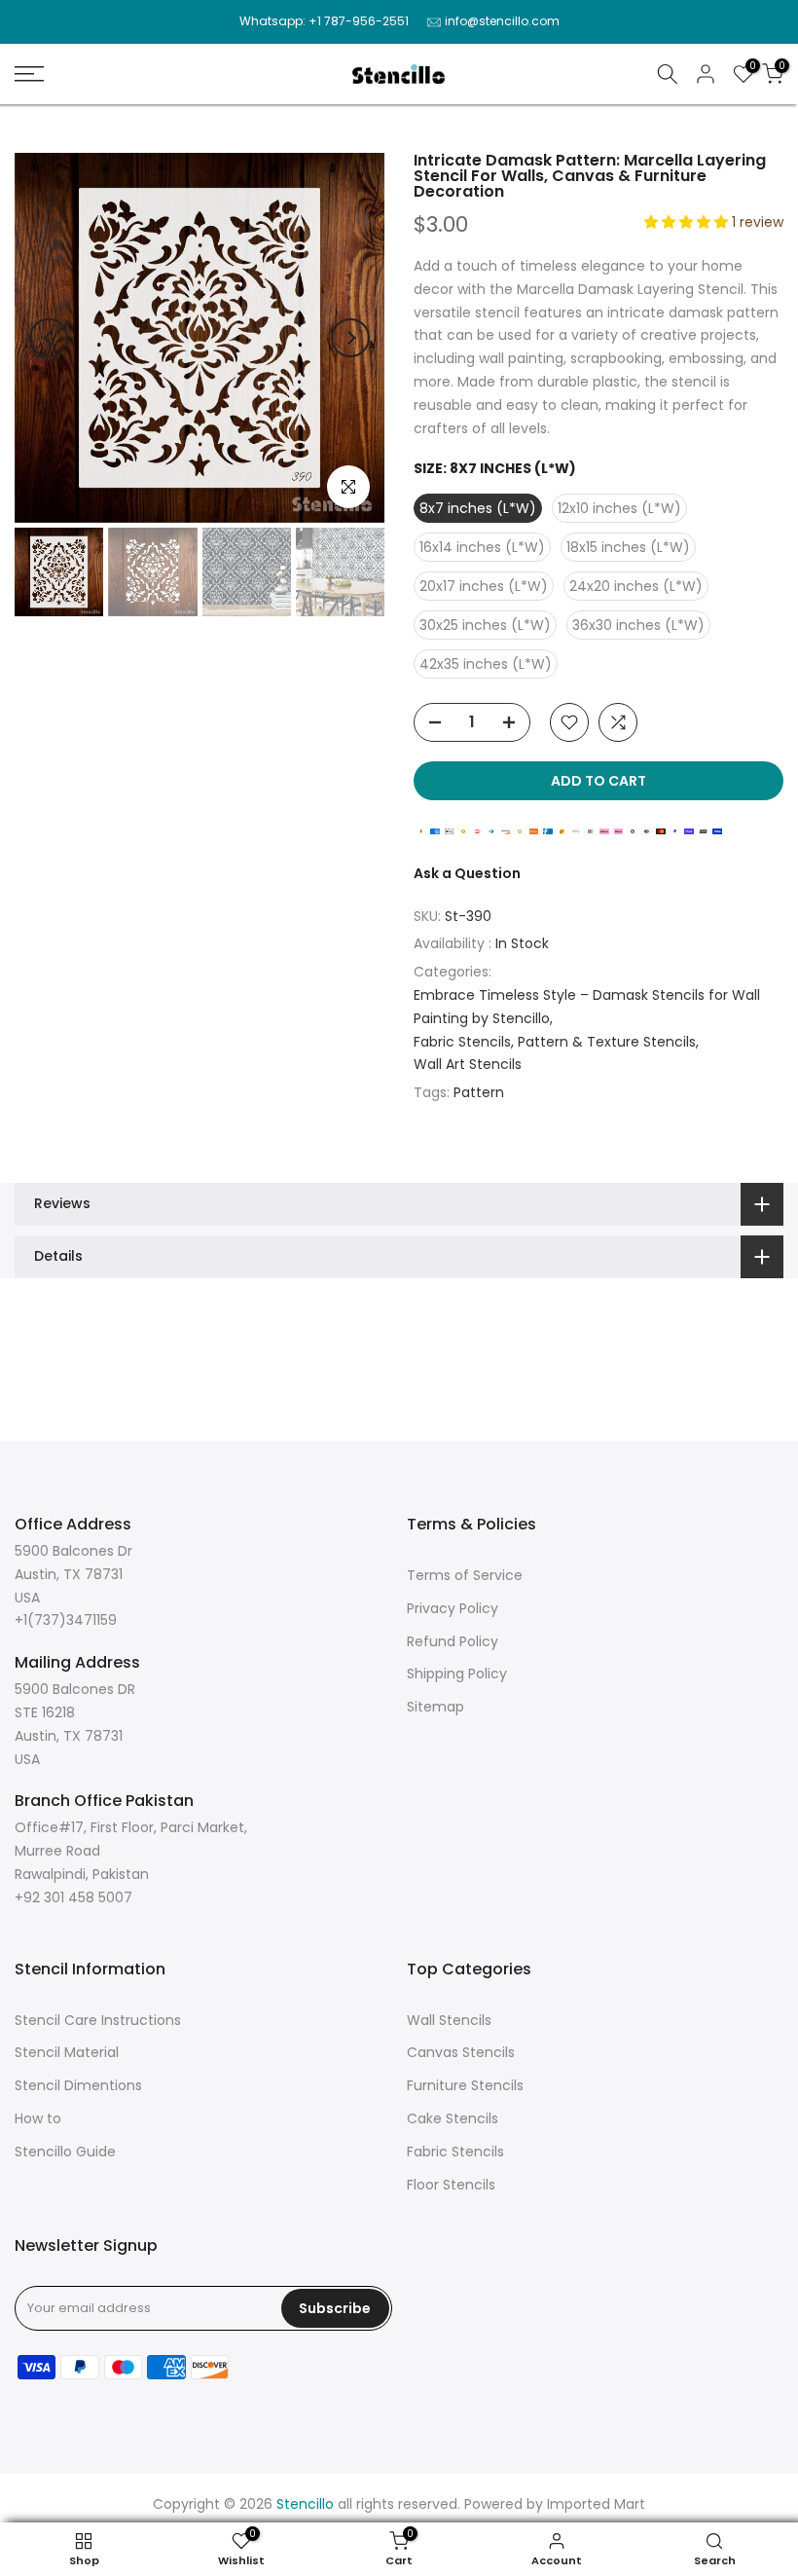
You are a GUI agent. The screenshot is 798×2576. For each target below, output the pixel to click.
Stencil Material (67, 2052)
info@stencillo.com (502, 21)
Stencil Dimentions (78, 2085)
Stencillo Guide (65, 2152)
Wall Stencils (449, 2020)
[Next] (350, 338)
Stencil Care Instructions (98, 2020)
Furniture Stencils (465, 2085)
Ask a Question (467, 873)
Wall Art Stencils (468, 1064)
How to (38, 2118)
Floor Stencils (451, 2185)
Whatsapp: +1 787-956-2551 (324, 21)
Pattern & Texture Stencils (607, 1042)
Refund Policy (453, 1641)
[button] (688, 222)
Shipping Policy (457, 1674)
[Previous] (49, 338)
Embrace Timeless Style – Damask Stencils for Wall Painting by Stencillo (587, 1007)
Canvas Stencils (461, 2052)
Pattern (479, 1092)
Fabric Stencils (462, 1042)
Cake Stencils (453, 2118)
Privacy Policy (453, 1608)
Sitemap (435, 1707)
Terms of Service (465, 1575)
